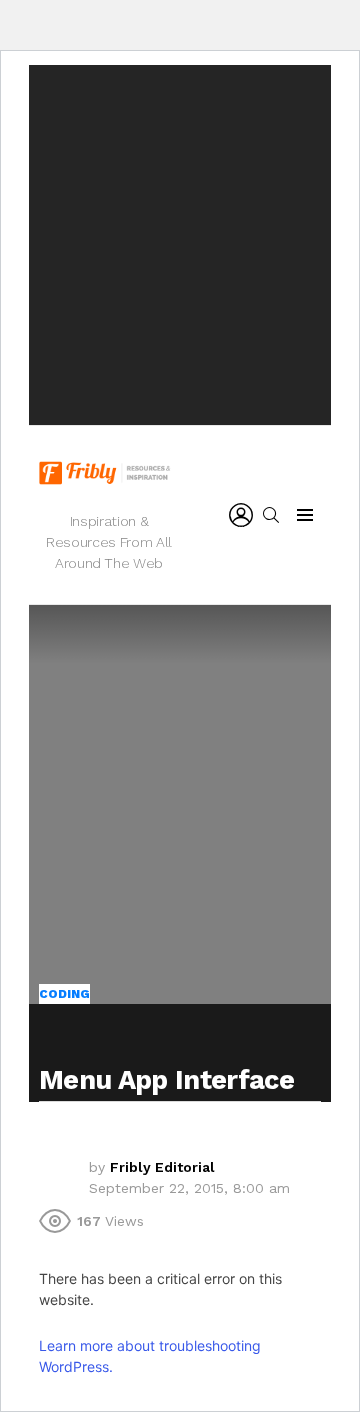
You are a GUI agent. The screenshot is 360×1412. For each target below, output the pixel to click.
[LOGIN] (241, 515)
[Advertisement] (180, 245)
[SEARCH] (271, 515)
